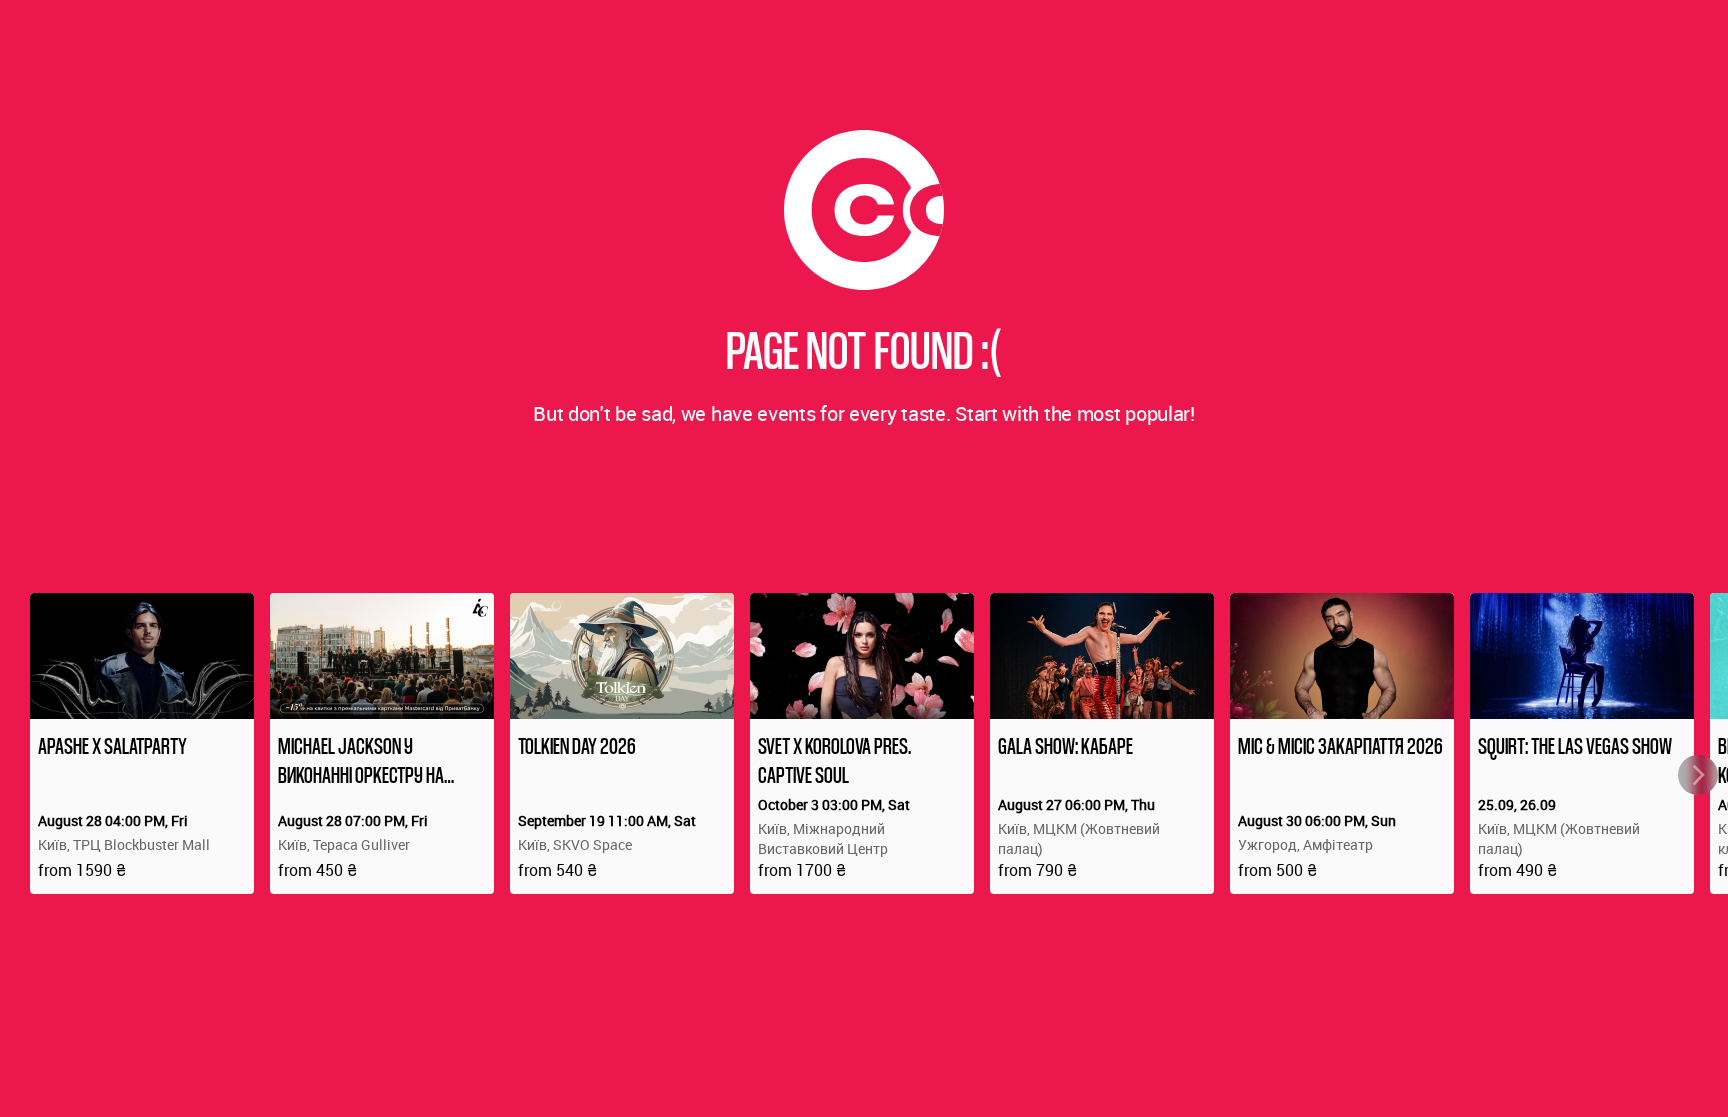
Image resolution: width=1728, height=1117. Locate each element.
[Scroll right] (1698, 775)
